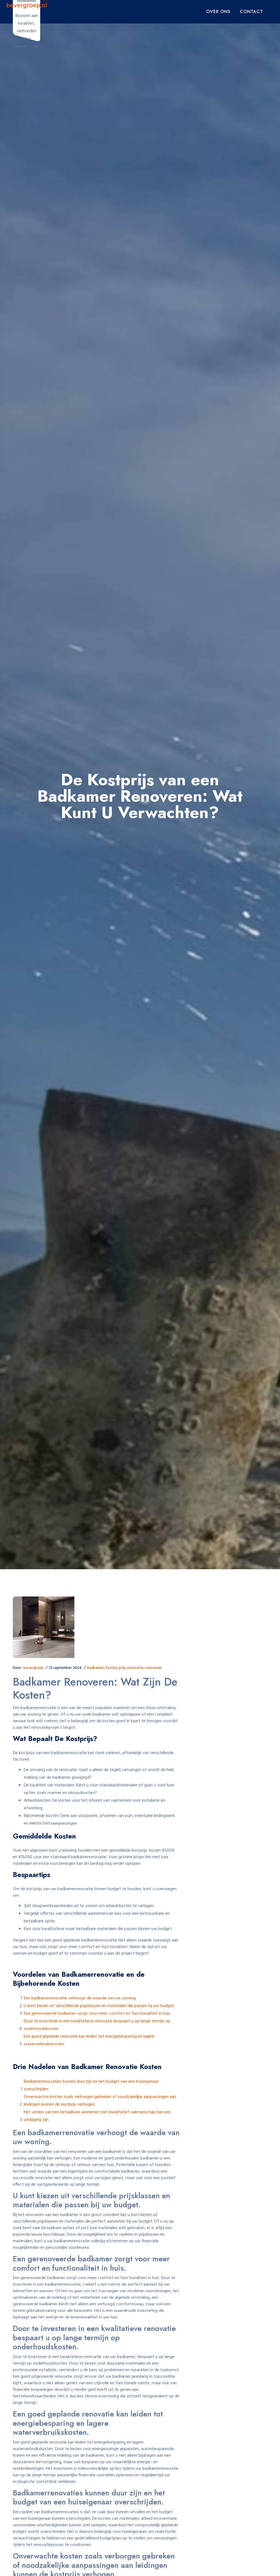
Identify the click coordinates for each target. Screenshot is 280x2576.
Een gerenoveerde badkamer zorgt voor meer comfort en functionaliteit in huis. (97, 2014)
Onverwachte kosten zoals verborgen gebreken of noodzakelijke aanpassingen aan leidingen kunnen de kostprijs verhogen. (100, 2101)
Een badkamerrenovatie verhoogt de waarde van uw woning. (80, 1998)
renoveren (154, 1668)
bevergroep (33, 1668)
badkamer (96, 1668)
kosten (111, 1668)
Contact (251, 12)
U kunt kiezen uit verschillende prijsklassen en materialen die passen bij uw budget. (99, 2006)
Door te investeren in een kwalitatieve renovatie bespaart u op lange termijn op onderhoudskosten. (97, 2025)
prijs (122, 1668)
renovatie (135, 1668)
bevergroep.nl (27, 6)
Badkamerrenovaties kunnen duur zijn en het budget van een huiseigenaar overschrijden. (91, 2085)
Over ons (218, 12)
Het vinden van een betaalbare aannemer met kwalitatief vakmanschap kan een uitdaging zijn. (97, 2116)
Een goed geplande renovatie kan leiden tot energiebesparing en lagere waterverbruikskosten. (89, 2040)
